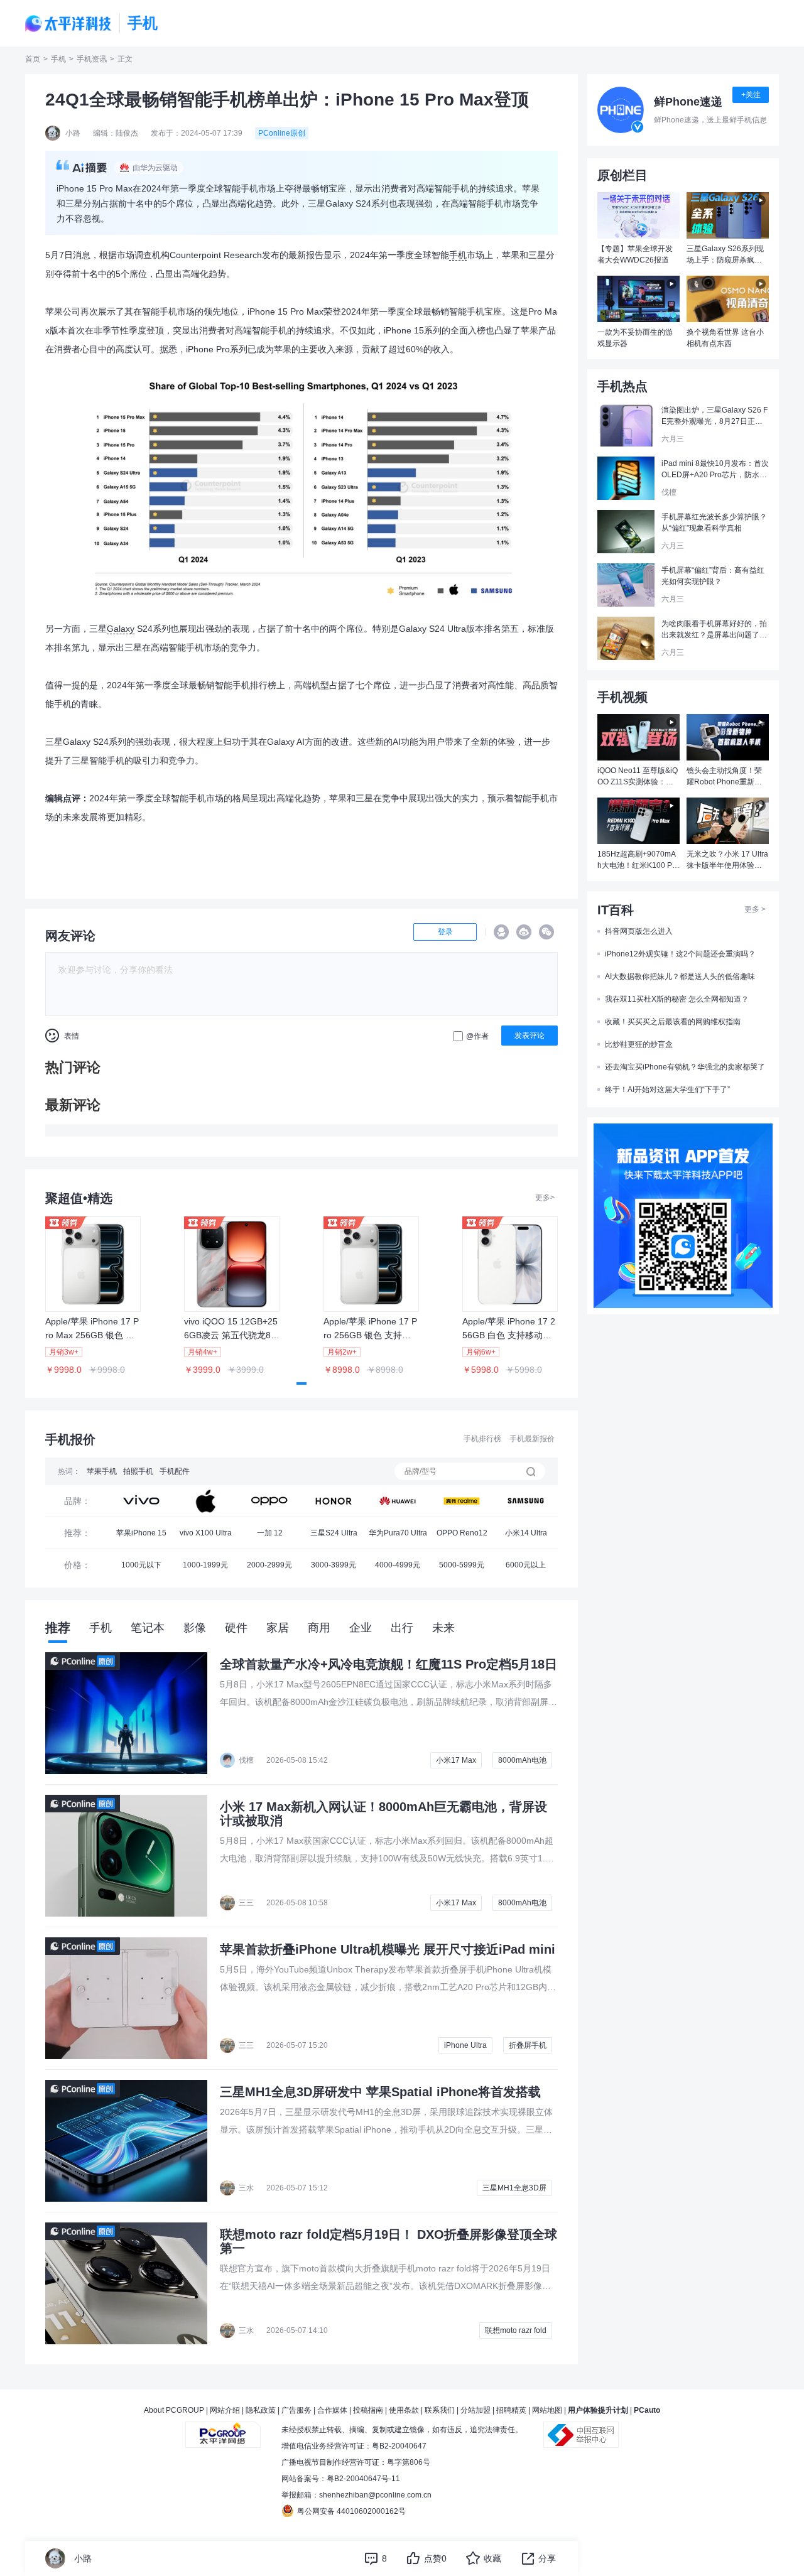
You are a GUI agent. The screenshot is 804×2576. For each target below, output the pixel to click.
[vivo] (141, 1501)
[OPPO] (269, 1501)
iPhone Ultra (465, 2045)
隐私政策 (261, 2410)
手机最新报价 (532, 1439)
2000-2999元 (269, 1565)
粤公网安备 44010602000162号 (351, 2511)
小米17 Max (456, 1760)
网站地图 (547, 2410)
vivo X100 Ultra (206, 1533)
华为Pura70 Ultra (398, 1533)
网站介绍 (225, 2410)
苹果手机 (102, 1471)
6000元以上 (526, 1565)
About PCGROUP (174, 2410)
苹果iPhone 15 (141, 1533)
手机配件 (175, 1471)
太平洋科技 (68, 24)
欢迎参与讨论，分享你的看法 (116, 970)
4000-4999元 (398, 1565)
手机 (58, 59)
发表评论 (530, 1036)
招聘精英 (511, 2410)
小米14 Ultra (526, 1533)
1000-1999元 (205, 1565)
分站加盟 (475, 2410)
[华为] (398, 1501)
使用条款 (404, 2410)
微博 (524, 932)
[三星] (526, 1501)
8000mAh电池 (522, 1760)
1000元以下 (141, 1565)
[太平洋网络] (223, 2430)
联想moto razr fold (516, 2330)
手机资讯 (92, 59)
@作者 (477, 1036)
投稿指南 (368, 2410)
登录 (445, 932)
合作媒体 (332, 2410)
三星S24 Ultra (334, 1533)
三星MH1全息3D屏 (514, 2188)
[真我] (462, 1501)
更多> (545, 1198)
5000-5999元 (462, 1565)
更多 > (755, 909)
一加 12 (270, 1533)
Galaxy (121, 629)
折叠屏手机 (528, 2045)
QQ (501, 932)
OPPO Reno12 (462, 1533)
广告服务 (296, 2410)
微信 (546, 932)
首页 (33, 59)
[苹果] (205, 1501)
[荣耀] (334, 1501)
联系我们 (440, 2410)
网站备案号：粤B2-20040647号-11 (341, 2479)
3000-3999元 (334, 1565)
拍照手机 (138, 1471)
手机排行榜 (482, 1439)
